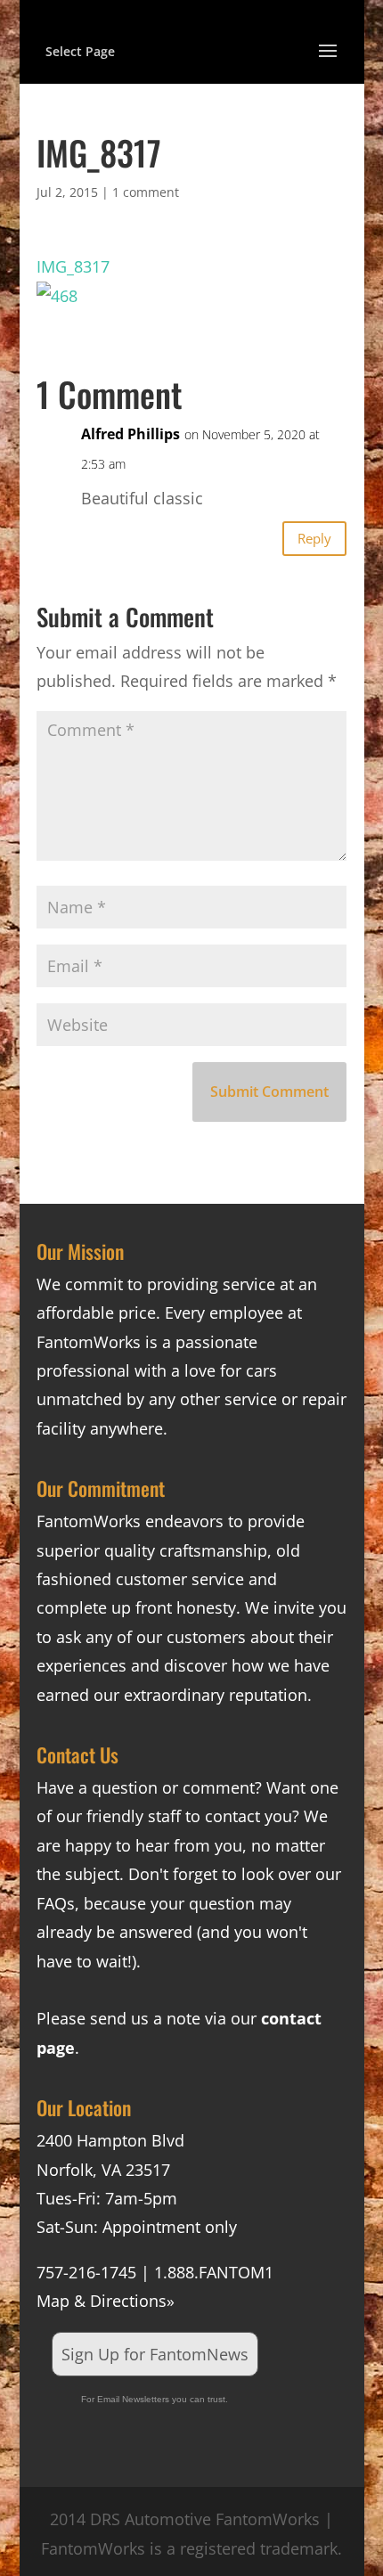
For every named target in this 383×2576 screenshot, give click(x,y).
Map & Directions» (106, 2301)
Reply (314, 538)
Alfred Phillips (130, 434)
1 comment (146, 192)
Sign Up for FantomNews (155, 2354)
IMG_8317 (73, 266)
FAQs (56, 1903)
